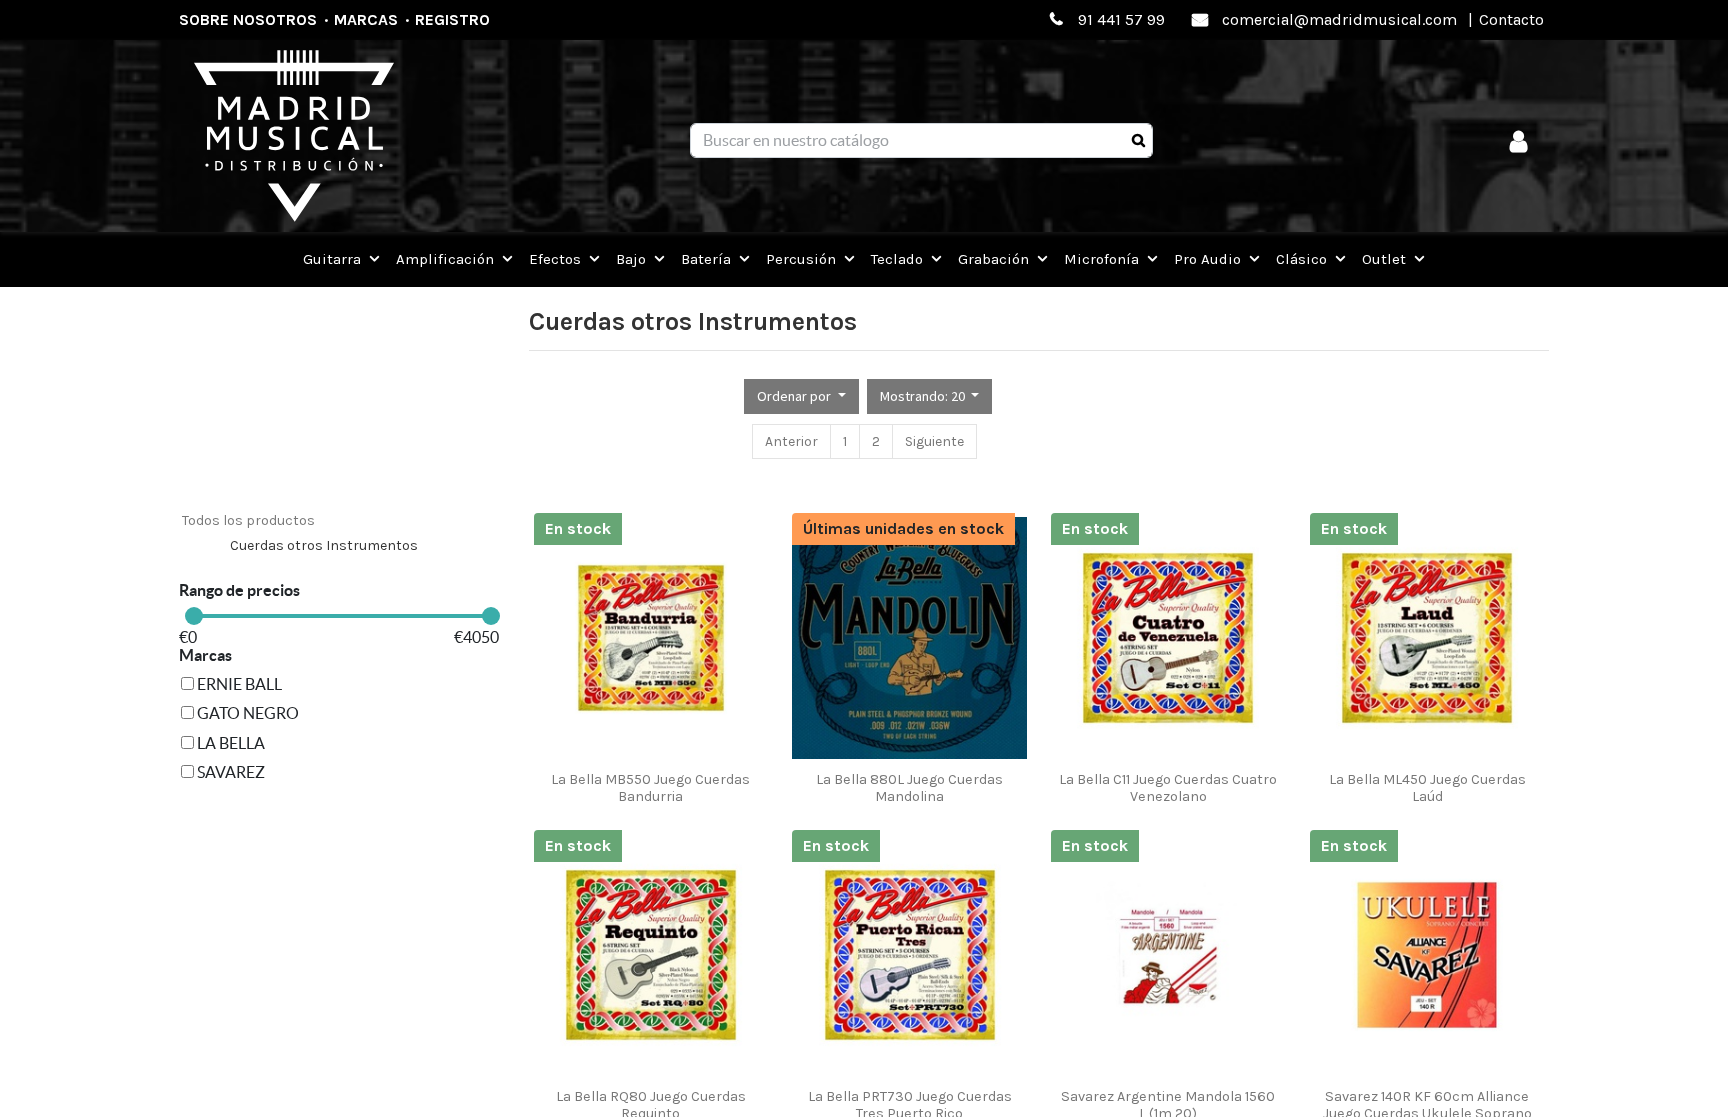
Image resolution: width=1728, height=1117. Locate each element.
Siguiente (934, 441)
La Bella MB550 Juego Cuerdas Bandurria (650, 788)
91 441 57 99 (1121, 19)
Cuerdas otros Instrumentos (324, 545)
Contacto (1511, 19)
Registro (452, 19)
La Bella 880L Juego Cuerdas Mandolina (909, 788)
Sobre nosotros (248, 19)
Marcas (366, 19)
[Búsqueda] (1138, 141)
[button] (801, 396)
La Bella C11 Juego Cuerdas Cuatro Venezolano (1168, 788)
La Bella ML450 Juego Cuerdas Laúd (1427, 788)
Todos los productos (248, 520)
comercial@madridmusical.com (1339, 19)
